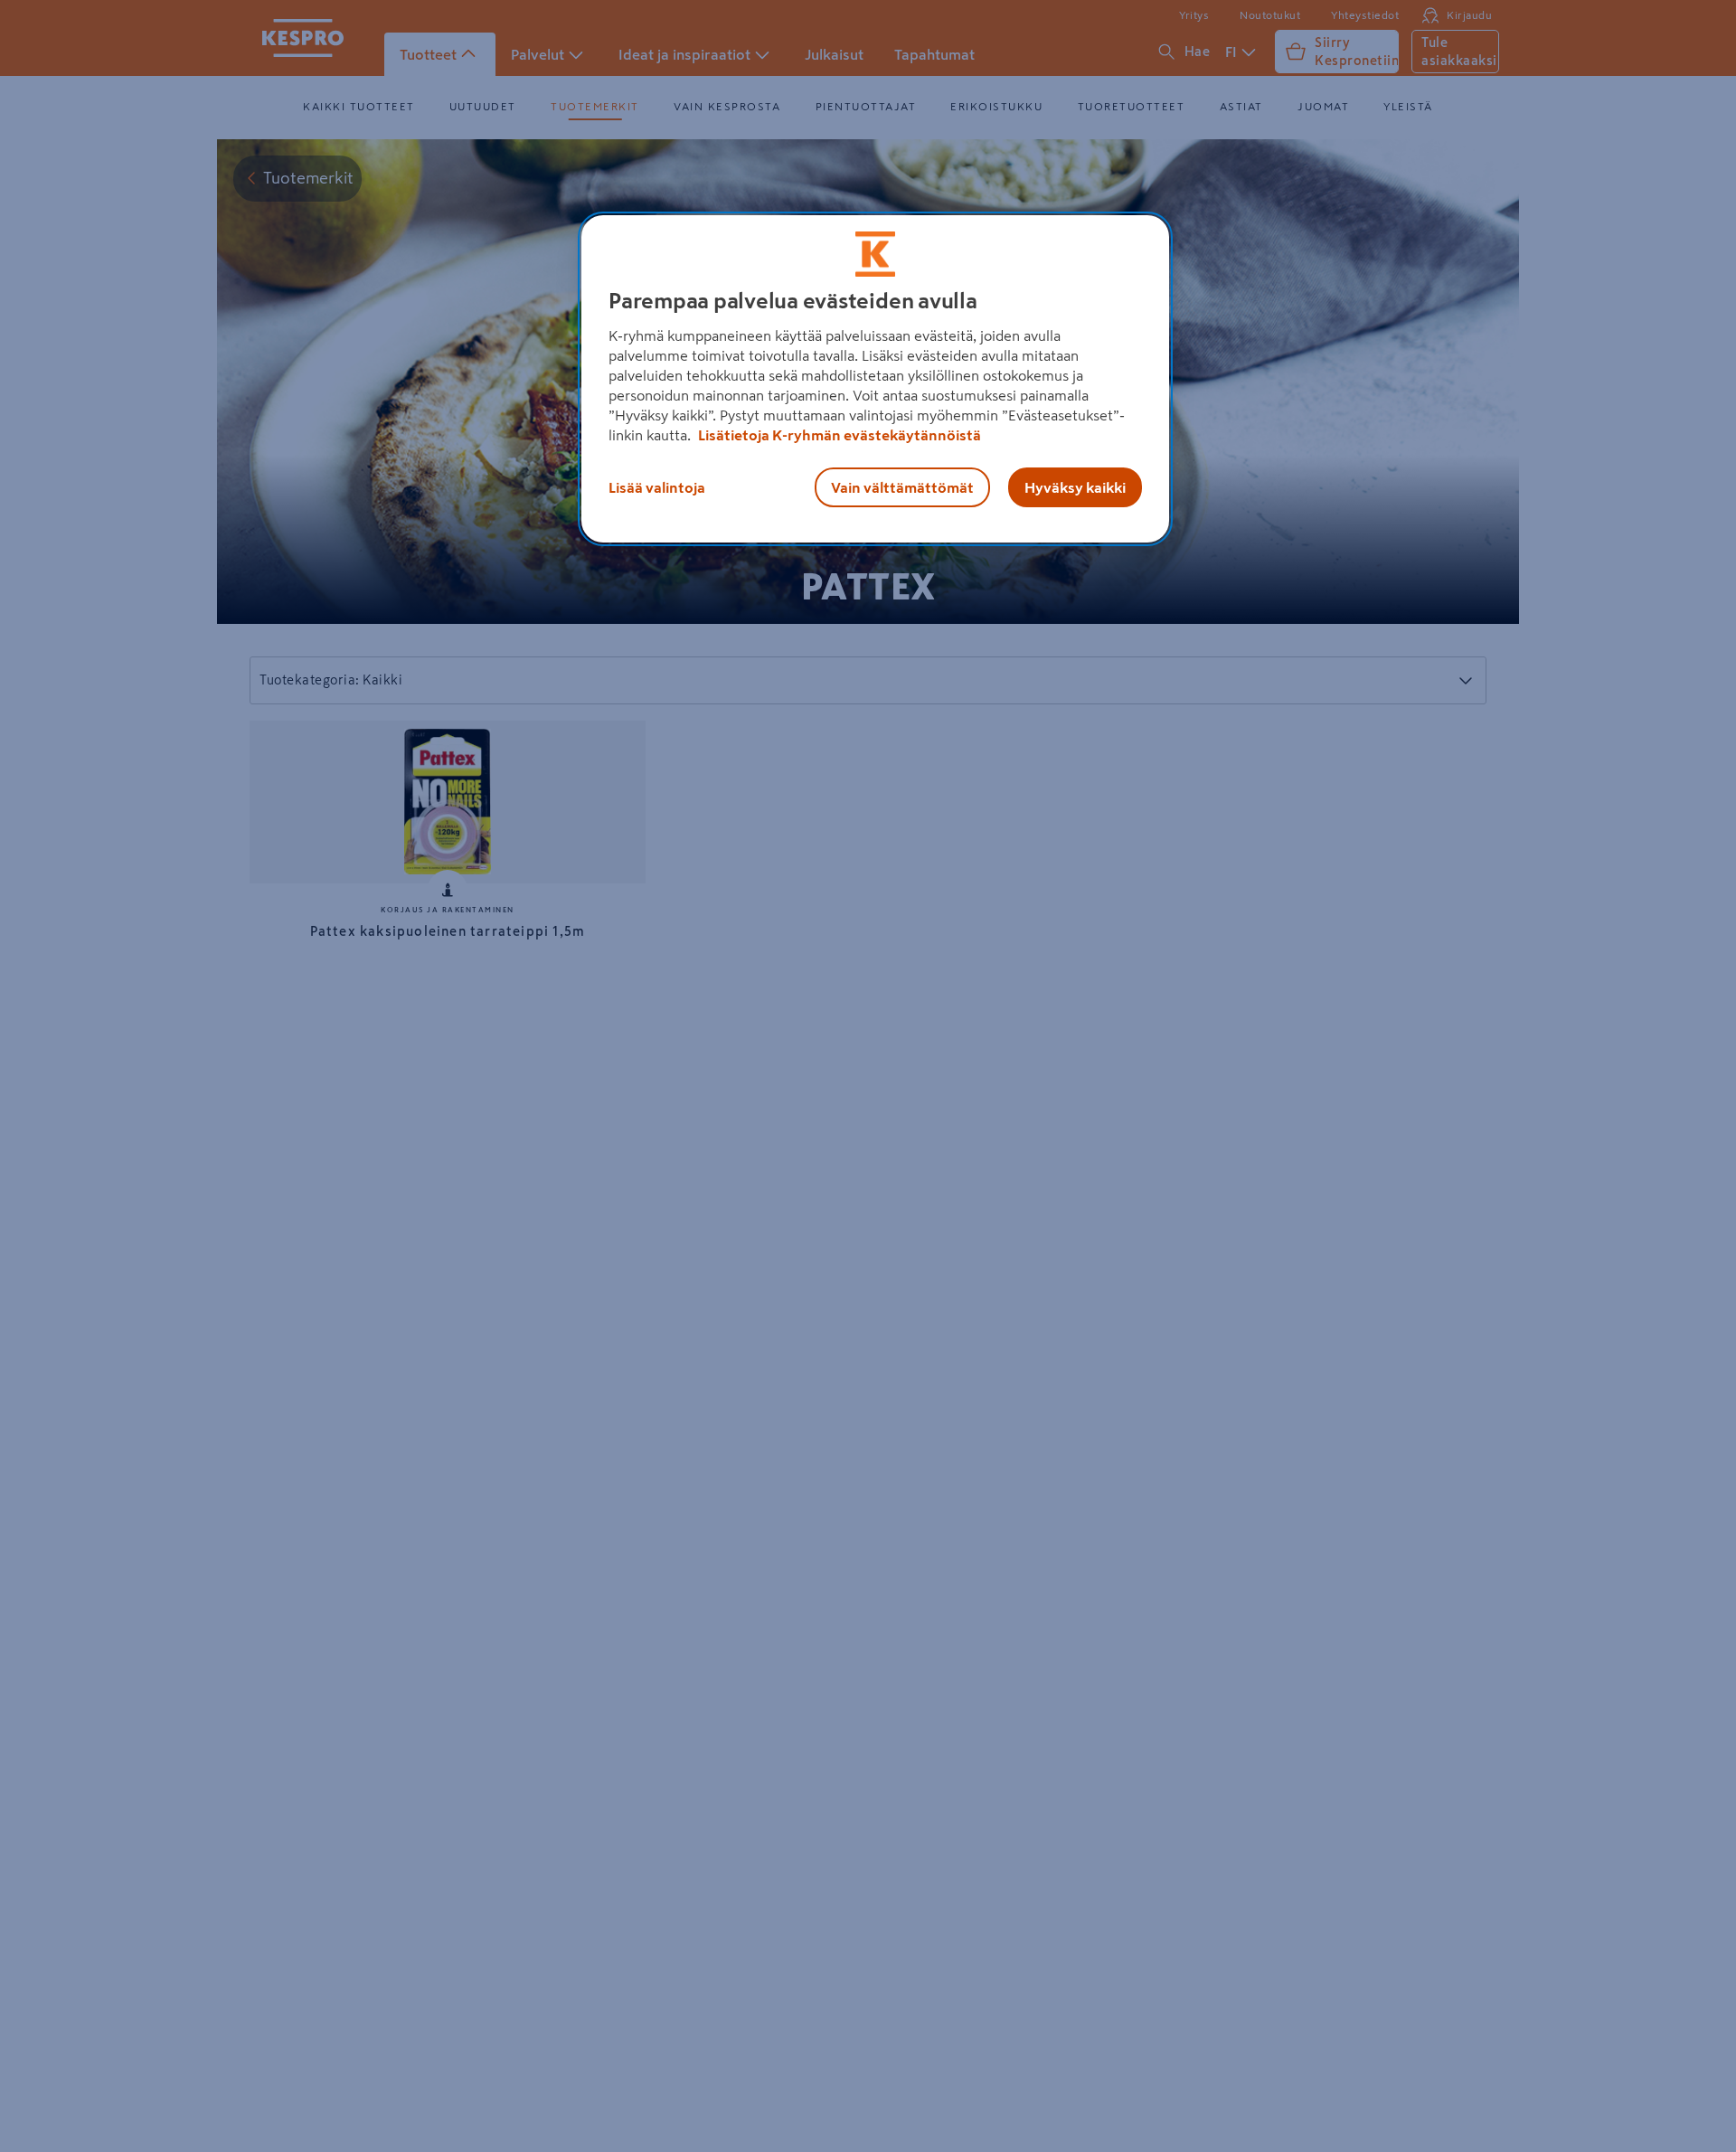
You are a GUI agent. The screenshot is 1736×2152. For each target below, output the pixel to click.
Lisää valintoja (657, 487)
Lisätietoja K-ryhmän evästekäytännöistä (838, 435)
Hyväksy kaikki (1075, 487)
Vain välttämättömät (902, 487)
